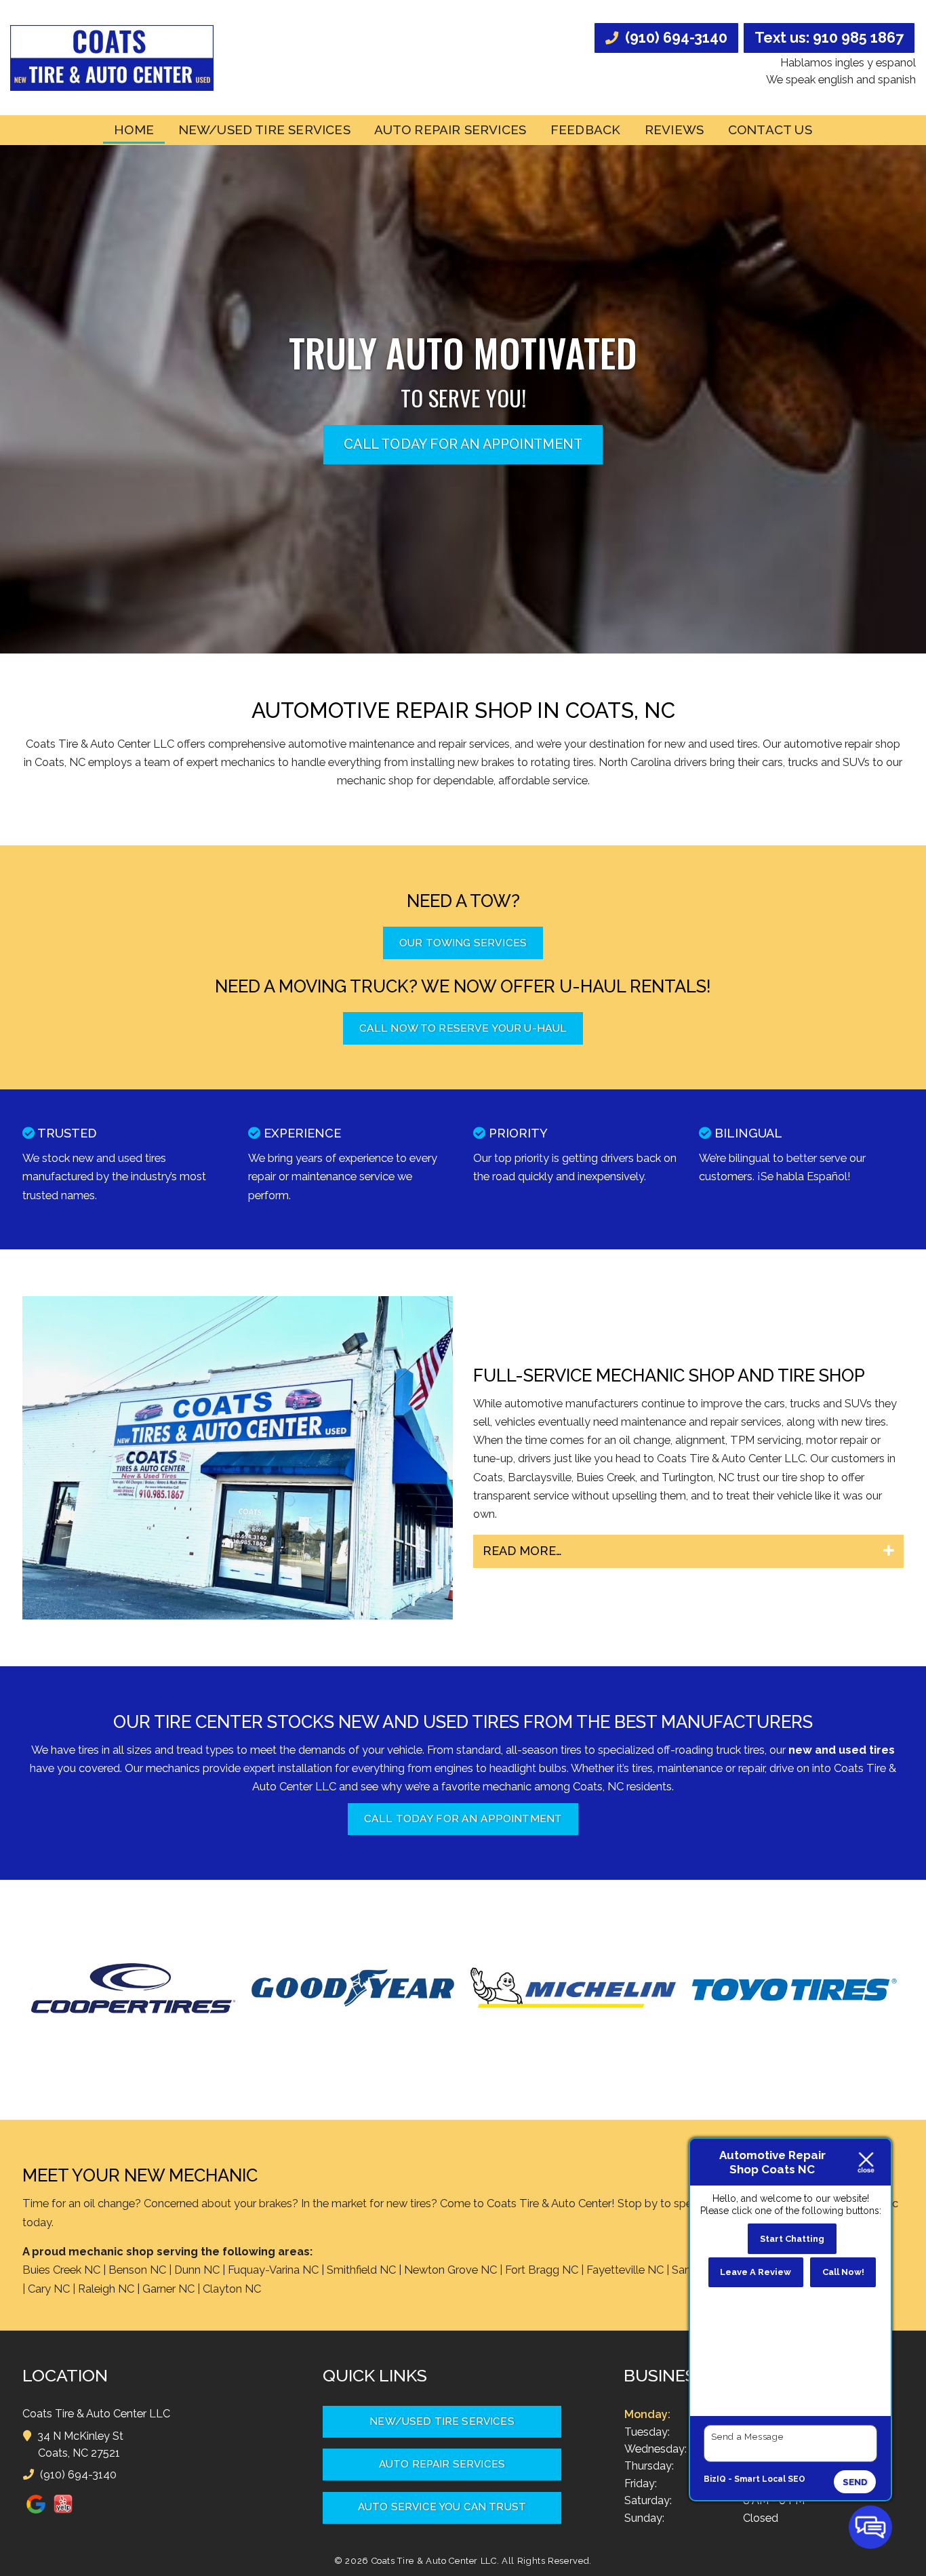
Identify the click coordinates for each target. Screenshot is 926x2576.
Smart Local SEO (770, 2479)
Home (134, 129)
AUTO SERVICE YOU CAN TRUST (442, 2507)
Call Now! (843, 2272)
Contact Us (770, 129)
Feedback (586, 129)
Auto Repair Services (450, 129)
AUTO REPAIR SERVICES (442, 2464)
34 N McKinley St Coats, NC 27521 (81, 2444)
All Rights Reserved (545, 2561)
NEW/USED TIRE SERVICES (442, 2421)
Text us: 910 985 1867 (829, 38)
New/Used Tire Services (264, 129)
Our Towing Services (463, 943)
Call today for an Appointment (463, 444)
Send (855, 2482)
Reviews (674, 129)
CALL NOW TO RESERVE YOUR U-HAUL (463, 1028)
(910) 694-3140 (675, 38)
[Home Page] (112, 58)
